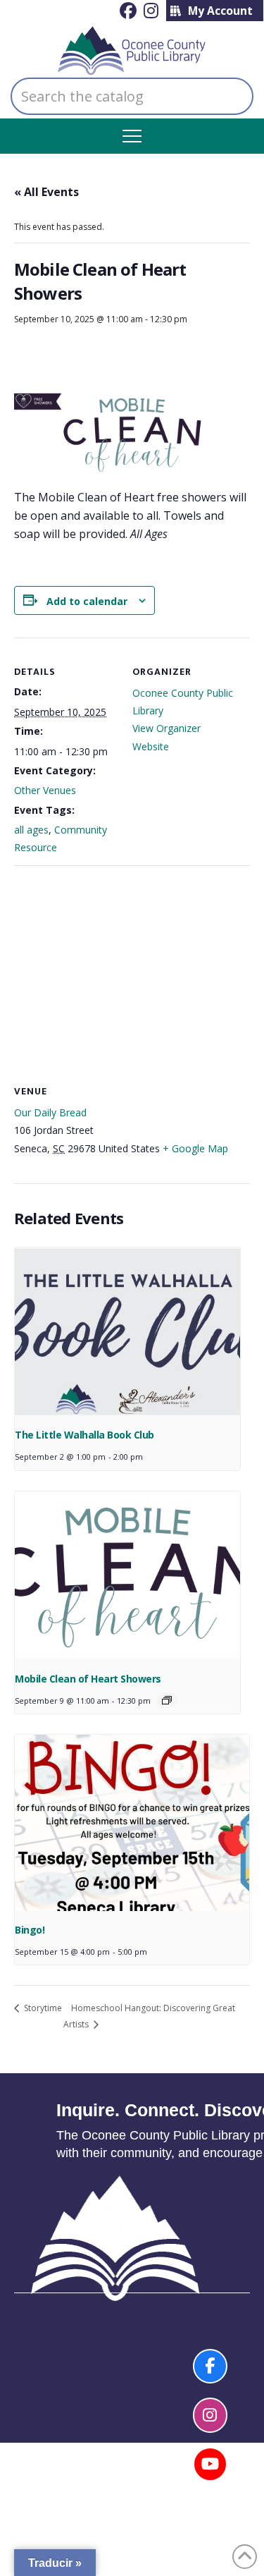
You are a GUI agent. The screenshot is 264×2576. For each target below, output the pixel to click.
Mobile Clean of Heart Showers (88, 1679)
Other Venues (45, 790)
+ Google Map (195, 1148)
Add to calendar (87, 601)
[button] (132, 136)
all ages (31, 830)
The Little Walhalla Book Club (84, 1435)
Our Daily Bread (50, 1112)
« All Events (46, 192)
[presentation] (127, 1332)
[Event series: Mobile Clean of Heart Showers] (167, 1700)
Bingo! (30, 1930)
